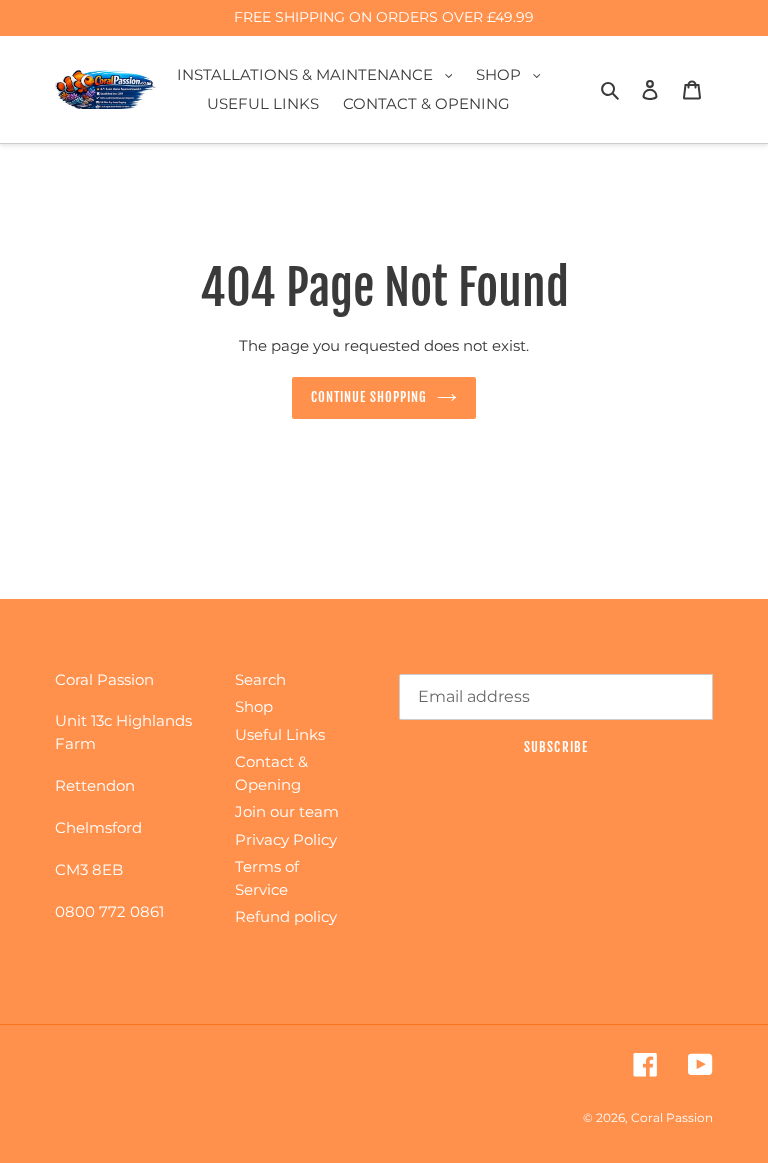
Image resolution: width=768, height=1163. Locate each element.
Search (260, 679)
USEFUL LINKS (263, 103)
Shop (254, 706)
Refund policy (286, 916)
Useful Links (280, 734)
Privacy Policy (286, 839)
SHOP (513, 74)
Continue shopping (369, 397)
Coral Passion (672, 1117)
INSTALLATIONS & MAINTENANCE (320, 74)
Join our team (287, 811)
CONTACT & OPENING (426, 103)
